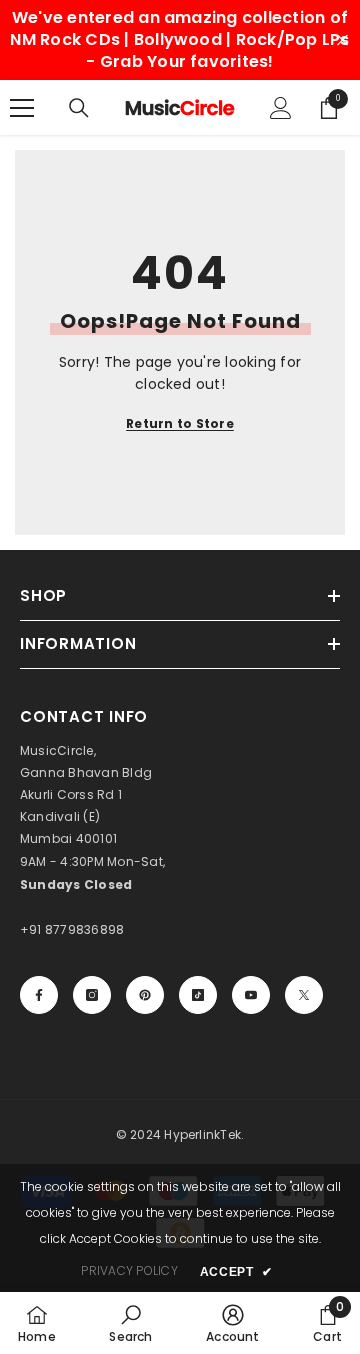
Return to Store (180, 423)
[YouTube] (251, 995)
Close (342, 40)
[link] (130, 1323)
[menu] (22, 108)
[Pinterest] (145, 995)
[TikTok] (198, 995)
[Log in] (281, 108)
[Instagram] (92, 995)
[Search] (79, 108)
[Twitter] (304, 995)
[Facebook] (39, 995)
